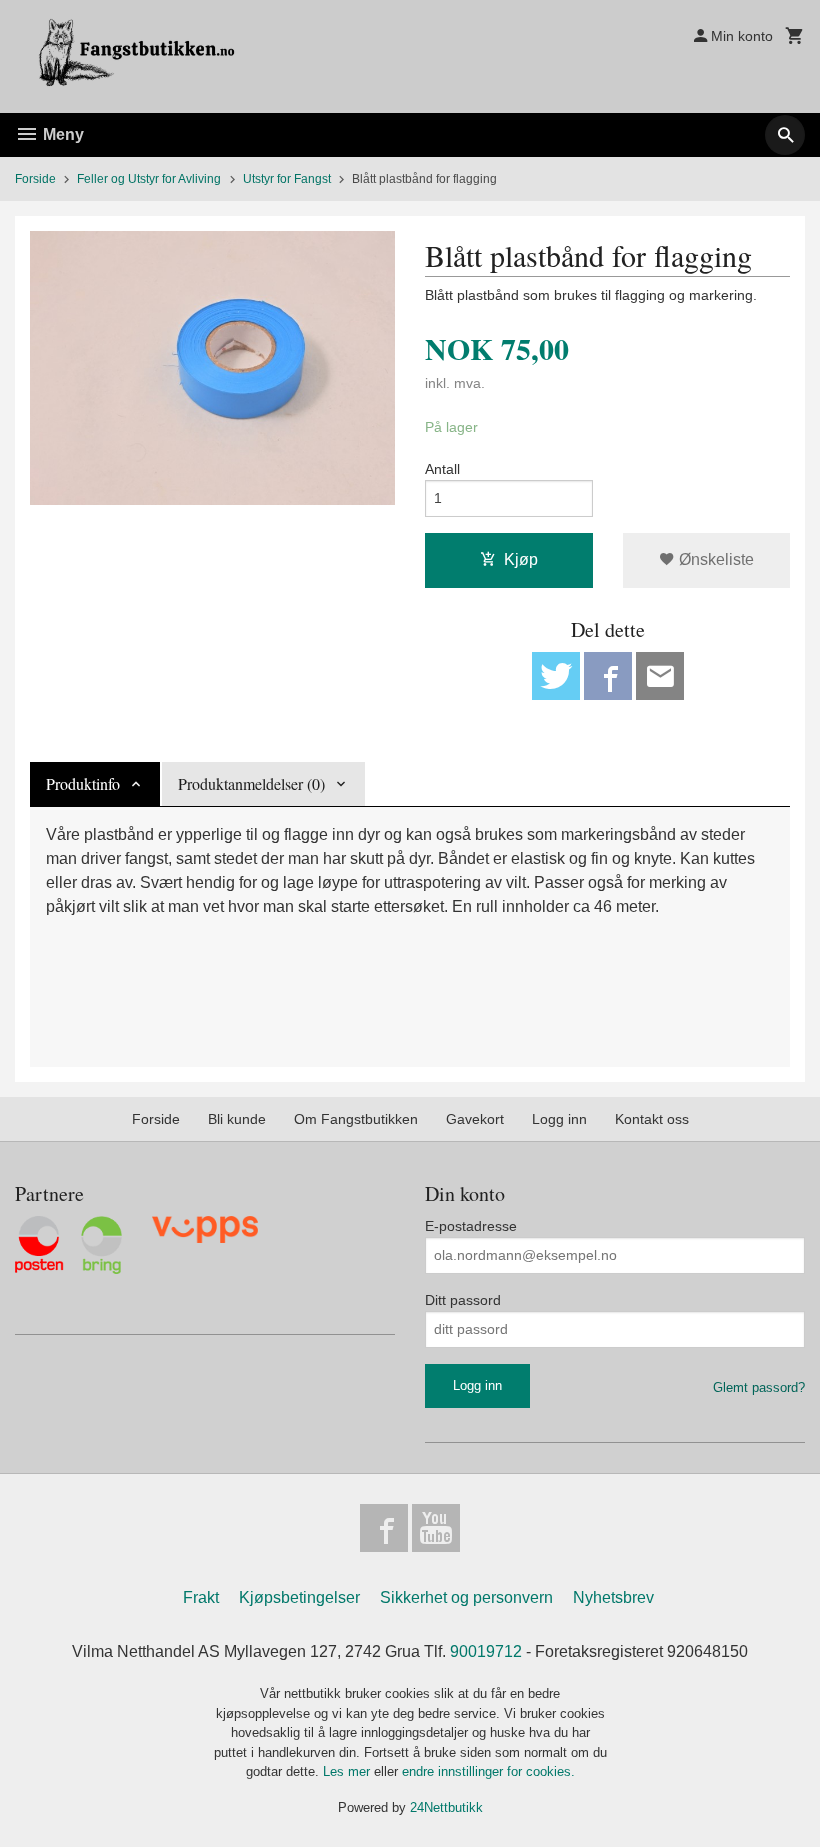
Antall (442, 469)
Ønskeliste (714, 559)
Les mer (348, 1771)
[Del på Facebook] (608, 676)
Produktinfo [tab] (83, 783)
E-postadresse (471, 1226)
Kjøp (521, 559)
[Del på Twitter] (556, 676)
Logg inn (559, 1119)
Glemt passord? (759, 1387)
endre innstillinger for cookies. (488, 1771)
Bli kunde (237, 1119)
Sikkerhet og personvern (466, 1597)
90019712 (486, 1651)
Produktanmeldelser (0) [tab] (251, 783)
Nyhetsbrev (613, 1597)
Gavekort (475, 1119)
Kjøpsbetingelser (299, 1597)
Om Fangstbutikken (356, 1119)
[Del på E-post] (660, 676)
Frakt (201, 1597)
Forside (35, 179)
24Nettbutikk (446, 1807)
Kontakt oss (652, 1119)
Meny (61, 134)
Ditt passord (463, 1300)
